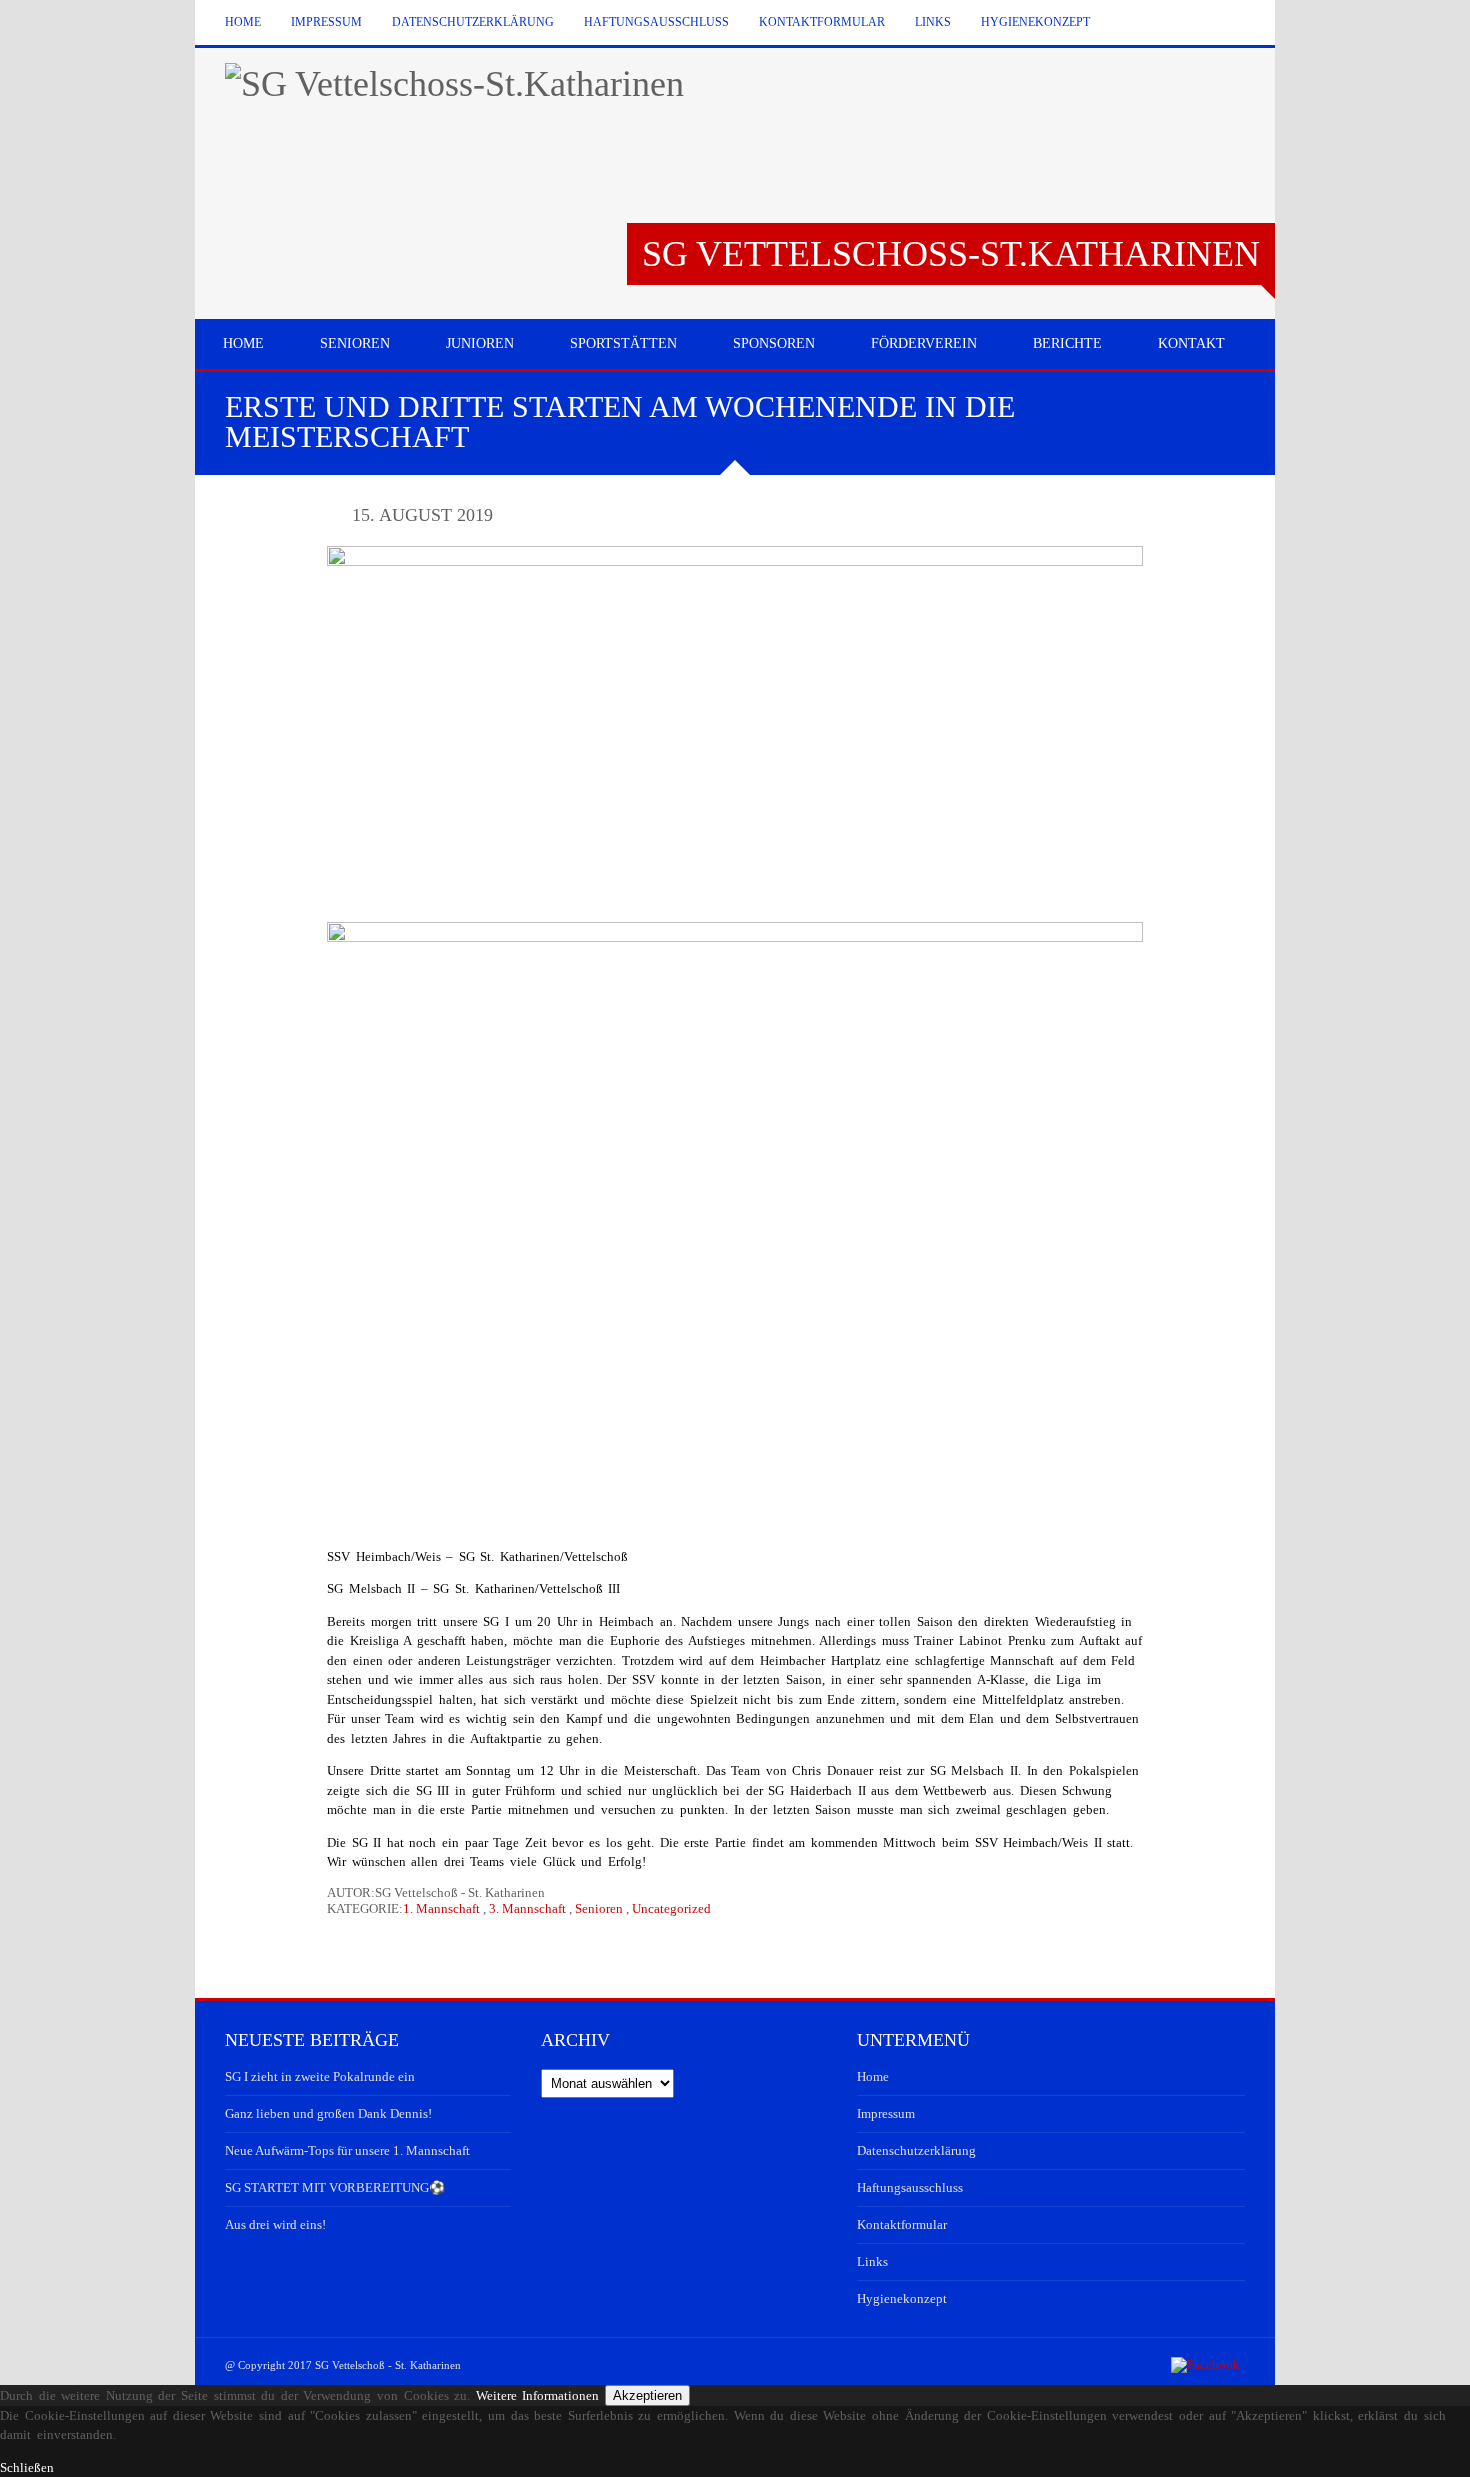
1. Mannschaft (441, 1908)
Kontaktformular (822, 22)
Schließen (27, 2467)
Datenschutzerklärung (473, 22)
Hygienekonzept (1035, 22)
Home (243, 22)
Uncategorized (671, 1908)
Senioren (599, 1908)
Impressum (326, 22)
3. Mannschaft (527, 1908)
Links (933, 22)
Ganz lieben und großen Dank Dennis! (328, 2113)
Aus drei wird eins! (275, 2224)
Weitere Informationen (538, 2395)
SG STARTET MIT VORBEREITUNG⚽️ (335, 2187)
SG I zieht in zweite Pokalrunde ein (320, 2076)
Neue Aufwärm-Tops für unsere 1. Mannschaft (347, 2150)
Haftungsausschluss (656, 22)
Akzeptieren (647, 2395)
